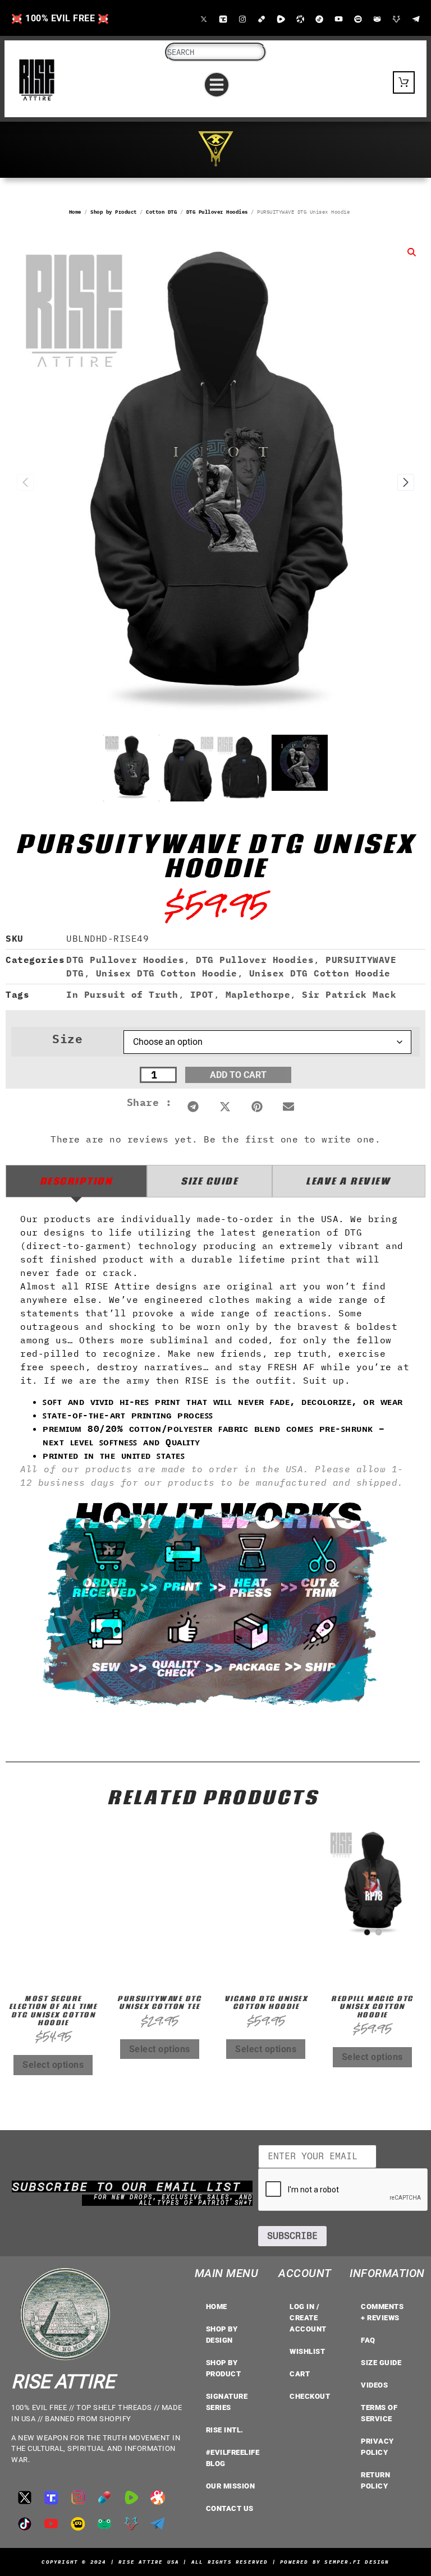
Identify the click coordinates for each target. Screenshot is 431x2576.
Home (75, 212)
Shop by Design (222, 2335)
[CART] (404, 82)
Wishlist (307, 2351)
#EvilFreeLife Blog (233, 2458)
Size (67, 1039)
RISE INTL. (225, 2430)
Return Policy (375, 2480)
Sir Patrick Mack (349, 994)
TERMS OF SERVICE (379, 2413)
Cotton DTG (161, 212)
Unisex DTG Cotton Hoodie (167, 973)
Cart (300, 2374)
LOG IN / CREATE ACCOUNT (308, 2318)
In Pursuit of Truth (122, 994)
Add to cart (238, 1075)
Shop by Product (114, 212)
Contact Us (230, 2508)
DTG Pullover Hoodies (217, 212)
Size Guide (381, 2363)
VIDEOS (374, 2385)
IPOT (202, 994)
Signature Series (227, 2402)
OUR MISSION (231, 2486)
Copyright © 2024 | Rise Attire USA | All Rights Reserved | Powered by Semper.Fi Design (215, 2562)
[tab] (76, 1181)
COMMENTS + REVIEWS (382, 2312)
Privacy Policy (377, 2447)
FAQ (368, 2340)
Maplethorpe (258, 994)
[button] (217, 85)
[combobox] (216, 52)
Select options (53, 2065)
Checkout (310, 2396)
